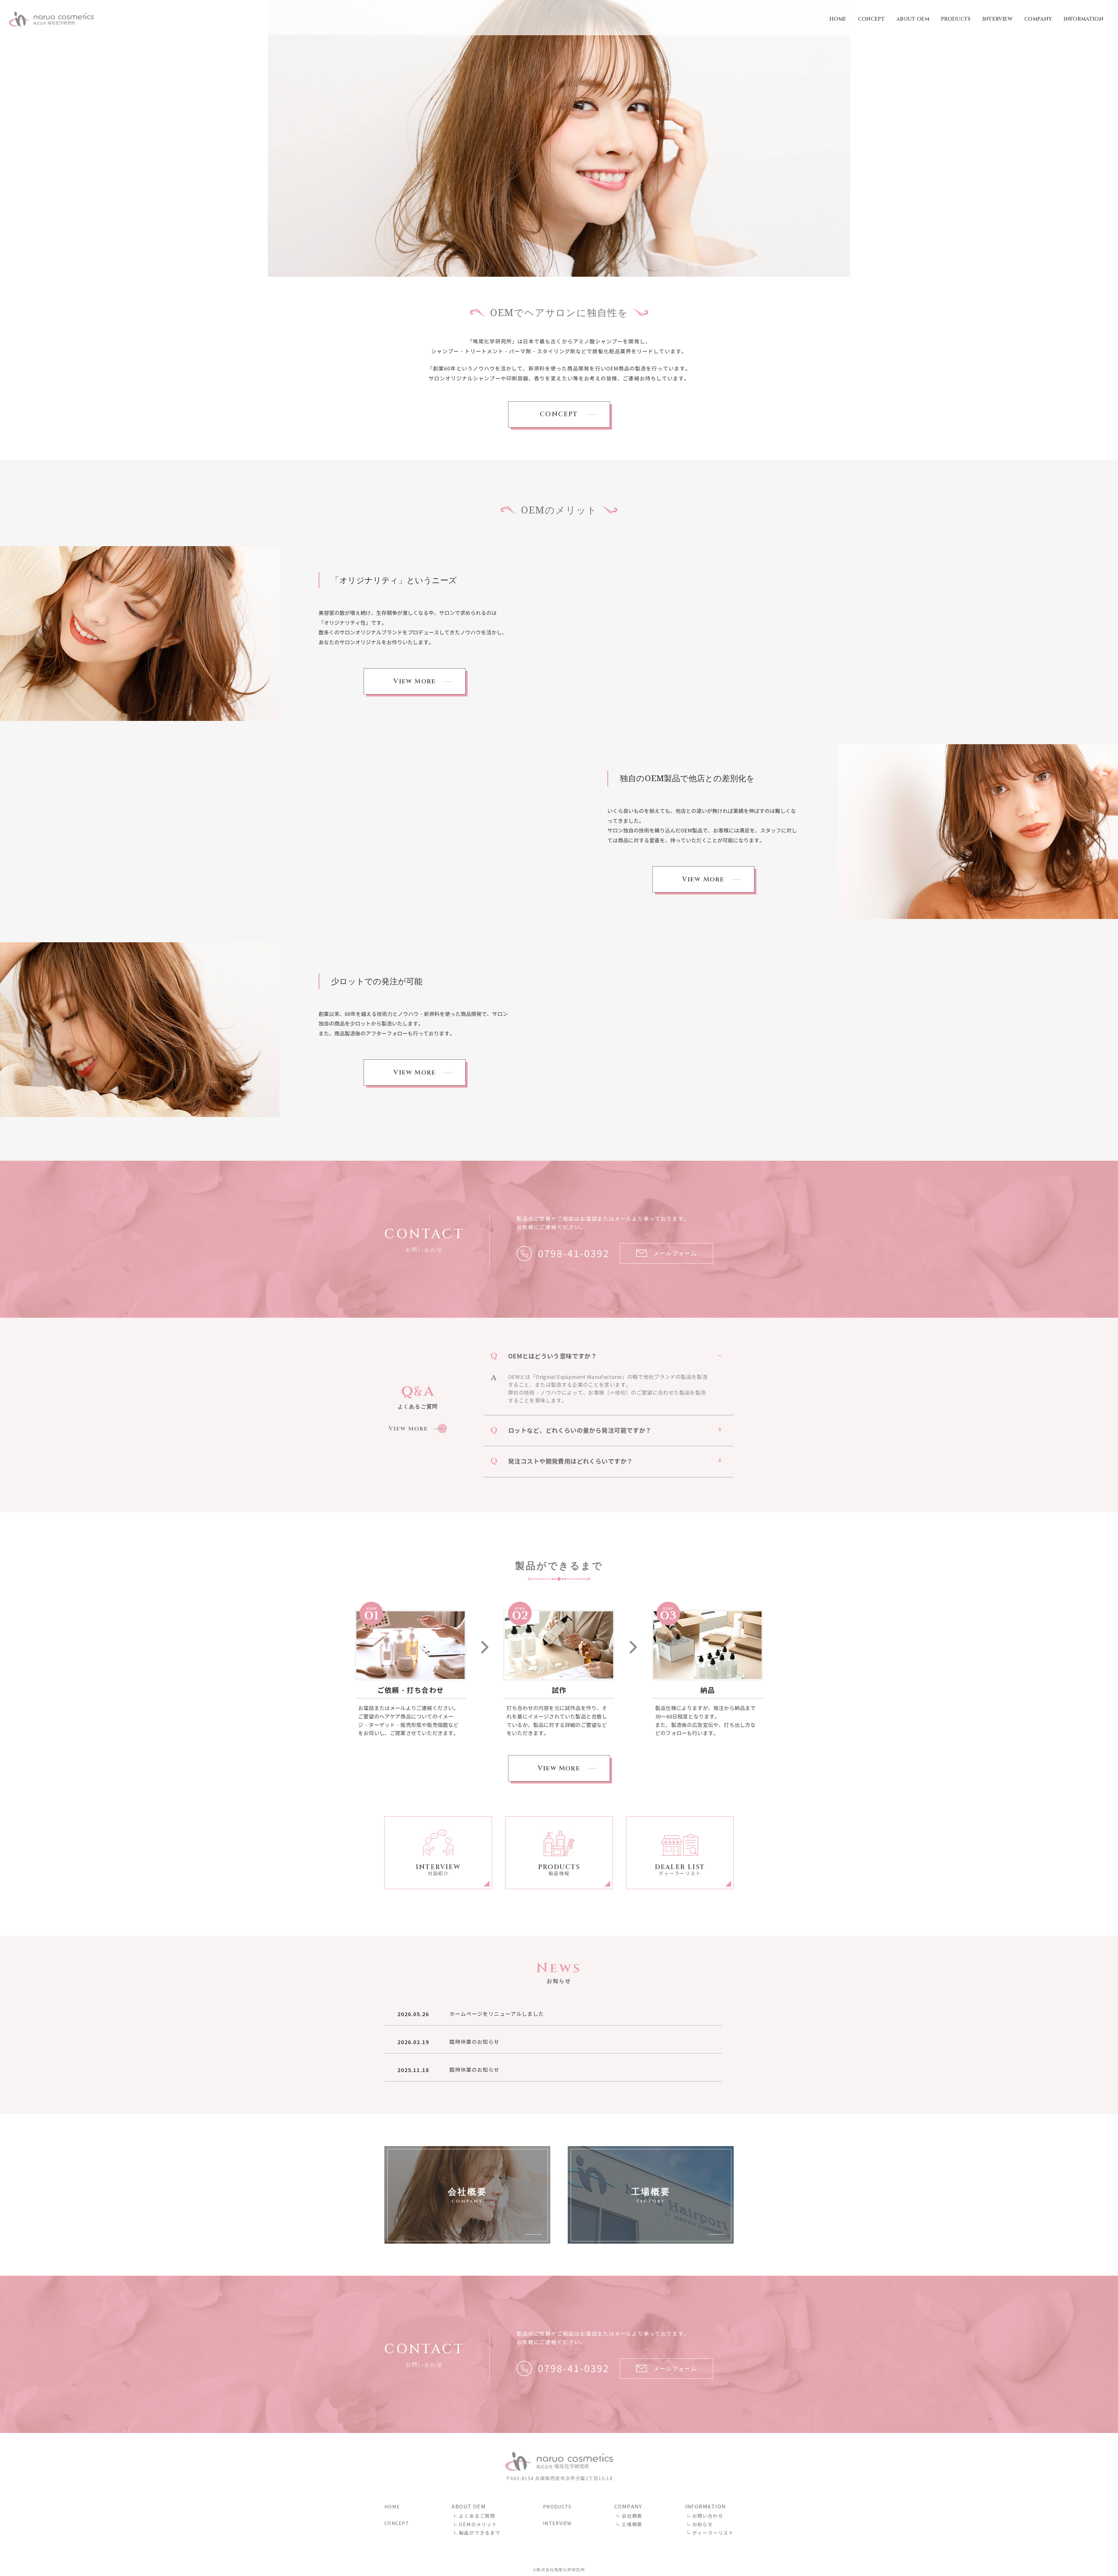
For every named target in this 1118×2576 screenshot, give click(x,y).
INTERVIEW (997, 19)
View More (415, 681)
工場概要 (632, 2525)
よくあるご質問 (477, 2516)
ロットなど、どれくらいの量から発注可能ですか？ (580, 1431)
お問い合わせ (708, 2516)
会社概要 (632, 2516)
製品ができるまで (480, 2533)
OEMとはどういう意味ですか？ (552, 1356)
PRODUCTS (956, 19)
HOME (838, 19)
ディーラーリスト (713, 2533)
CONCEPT (871, 19)
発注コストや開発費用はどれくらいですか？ (570, 1461)
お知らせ (703, 2525)
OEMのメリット (478, 2525)
